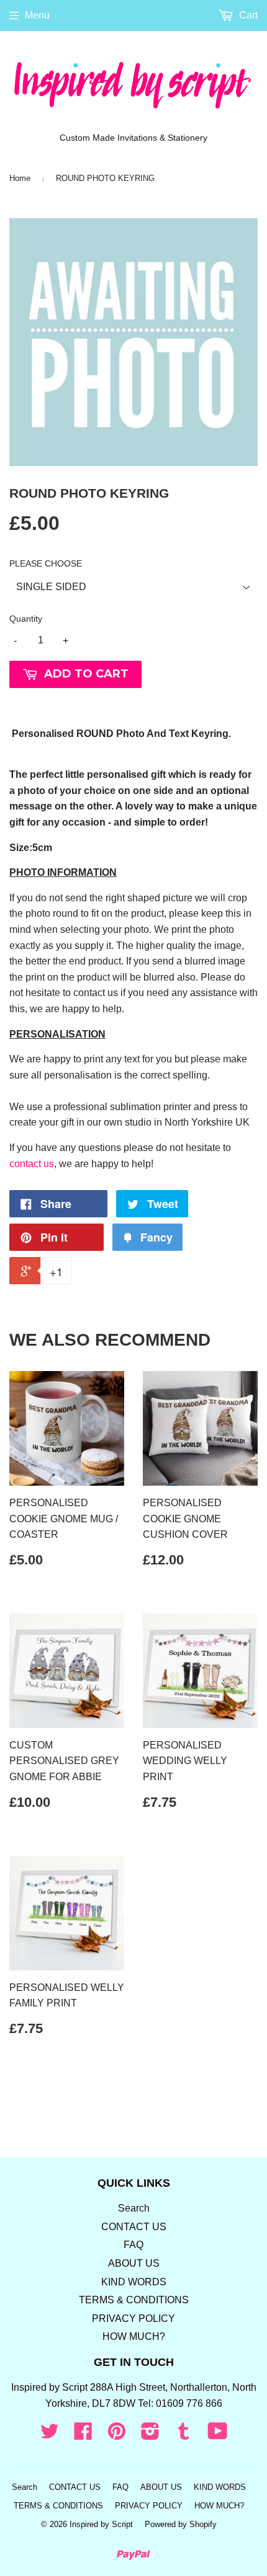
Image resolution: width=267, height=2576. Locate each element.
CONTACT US (134, 2227)
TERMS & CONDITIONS (134, 2300)
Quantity (26, 619)
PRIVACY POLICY (133, 2318)
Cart (247, 15)
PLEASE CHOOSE (46, 563)
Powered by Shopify (181, 2524)
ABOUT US (134, 2263)
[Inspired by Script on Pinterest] (117, 2435)
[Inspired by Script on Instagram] (150, 2435)
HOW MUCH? (134, 2336)
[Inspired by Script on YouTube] (218, 2435)
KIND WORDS (134, 2282)
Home (20, 178)
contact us (32, 1164)
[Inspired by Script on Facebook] (83, 2435)
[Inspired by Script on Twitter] (50, 2435)
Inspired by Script (101, 2524)
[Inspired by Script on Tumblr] (184, 2435)
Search (134, 2208)
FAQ (133, 2245)
